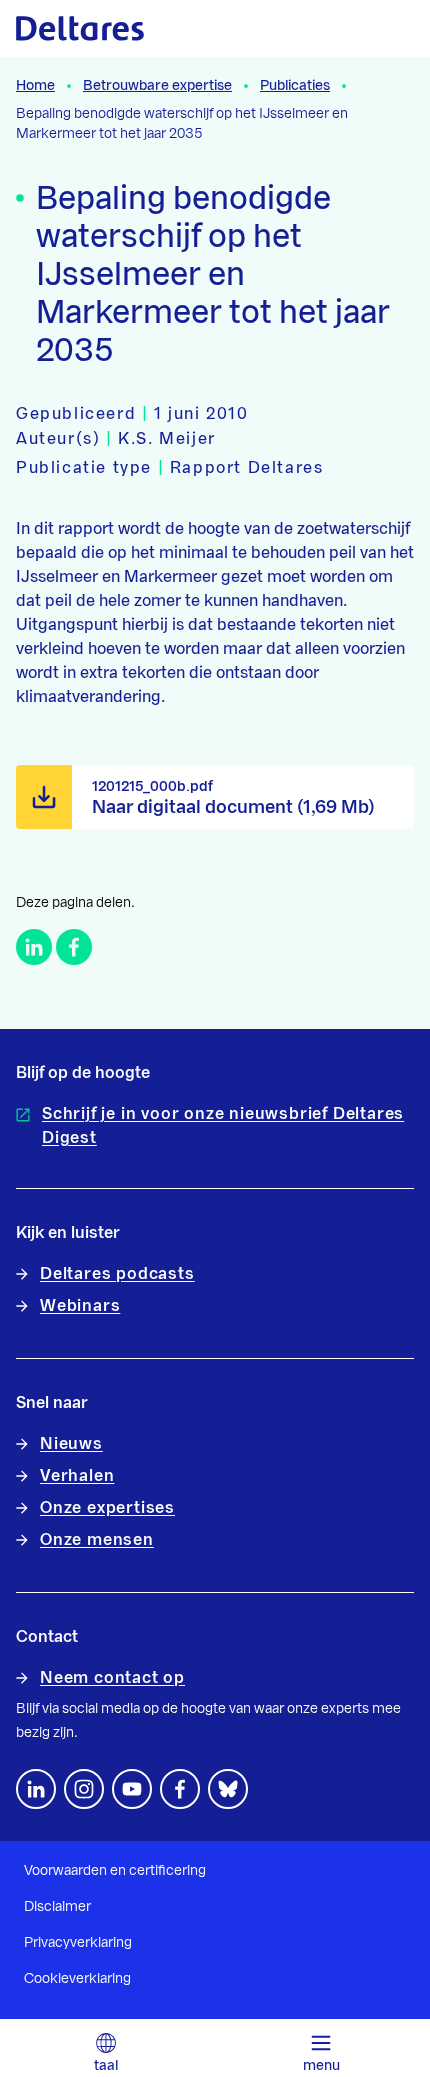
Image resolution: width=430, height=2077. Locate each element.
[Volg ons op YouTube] (132, 1789)
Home (35, 86)
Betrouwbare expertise (157, 86)
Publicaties (295, 86)
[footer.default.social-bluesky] (228, 1789)
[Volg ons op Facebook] (180, 1789)
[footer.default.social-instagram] (84, 1789)
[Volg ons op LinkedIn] (36, 1789)
